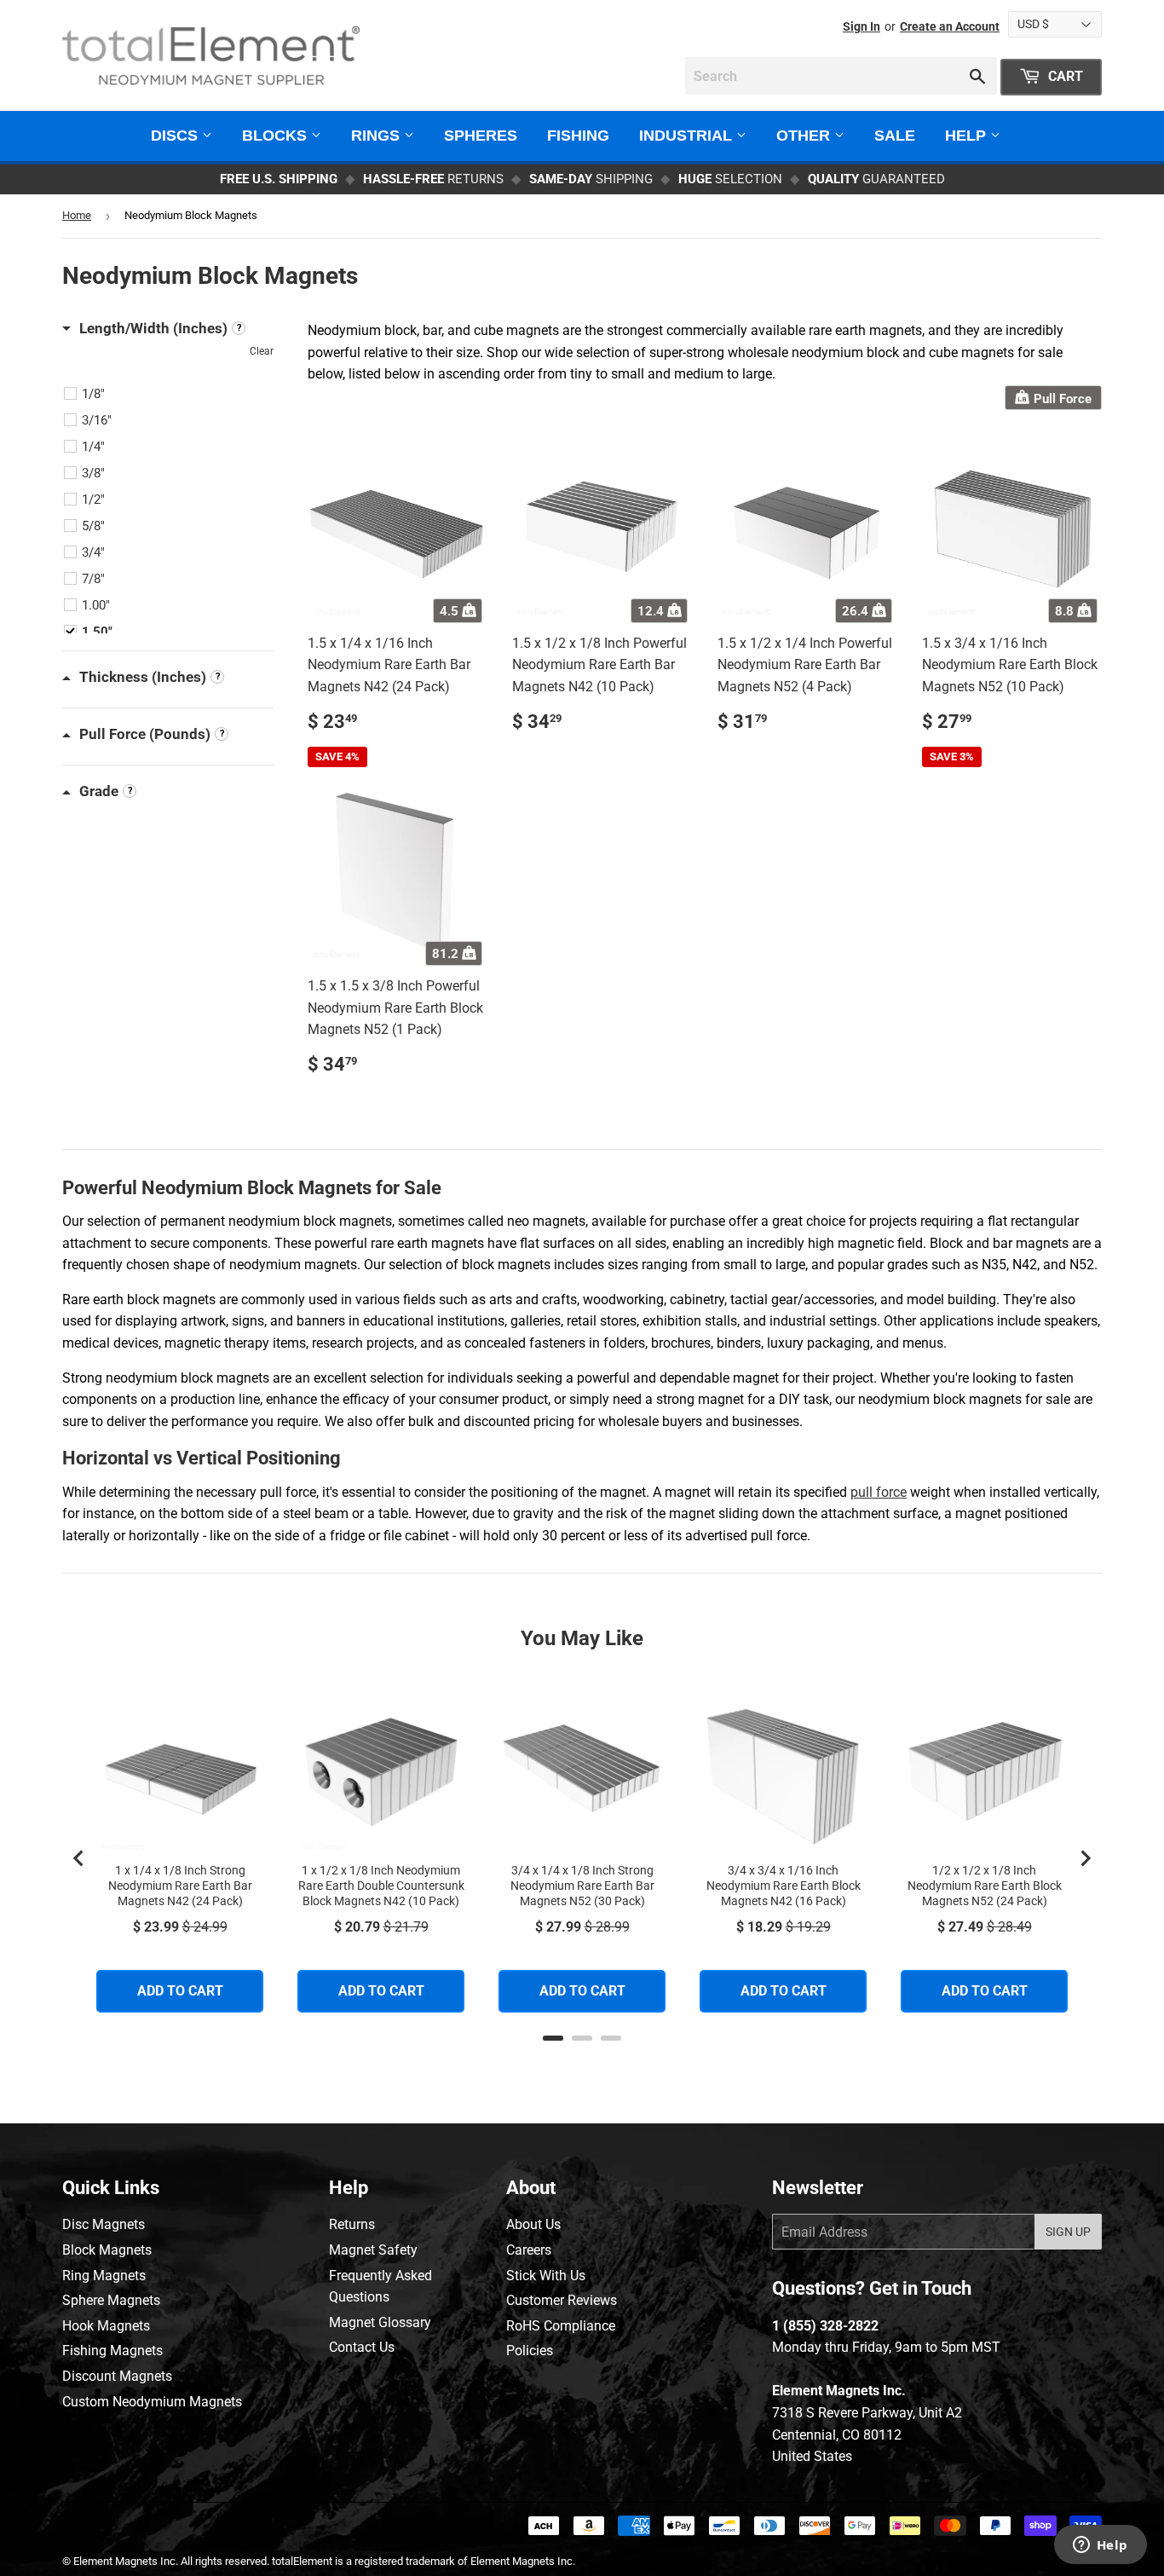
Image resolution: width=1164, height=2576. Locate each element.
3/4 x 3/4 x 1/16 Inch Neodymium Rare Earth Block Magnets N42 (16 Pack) (784, 1886)
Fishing (578, 136)
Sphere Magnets (111, 2300)
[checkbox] (170, 394)
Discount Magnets (117, 2376)
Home (77, 215)
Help (968, 136)
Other (805, 136)
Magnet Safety (373, 2250)
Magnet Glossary (380, 2322)
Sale (895, 136)
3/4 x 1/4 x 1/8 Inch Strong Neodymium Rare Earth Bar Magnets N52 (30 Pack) (582, 1886)
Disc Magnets (104, 2224)
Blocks (277, 136)
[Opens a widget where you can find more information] (1100, 2546)
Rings (377, 136)
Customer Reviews (562, 2300)
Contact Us (362, 2347)
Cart (1064, 76)
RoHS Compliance (561, 2326)
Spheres (481, 136)
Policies (530, 2351)
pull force (879, 1492)
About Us (533, 2224)
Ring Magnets (104, 2276)
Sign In (861, 26)
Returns (352, 2224)
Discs (176, 136)
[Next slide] (1085, 1858)
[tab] (553, 2038)
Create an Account (950, 26)
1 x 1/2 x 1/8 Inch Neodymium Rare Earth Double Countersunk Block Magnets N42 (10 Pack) (381, 1886)
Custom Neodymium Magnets (152, 2402)
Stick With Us (546, 2276)
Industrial (688, 136)
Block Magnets (107, 2250)
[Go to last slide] (79, 1858)
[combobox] (841, 76)
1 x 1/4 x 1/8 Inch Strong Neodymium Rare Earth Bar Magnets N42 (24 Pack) (180, 1886)
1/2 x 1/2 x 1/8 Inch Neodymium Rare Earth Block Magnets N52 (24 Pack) (985, 1886)
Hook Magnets (106, 2326)
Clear (262, 351)
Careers (529, 2250)
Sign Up (1068, 2232)
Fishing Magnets (112, 2351)
